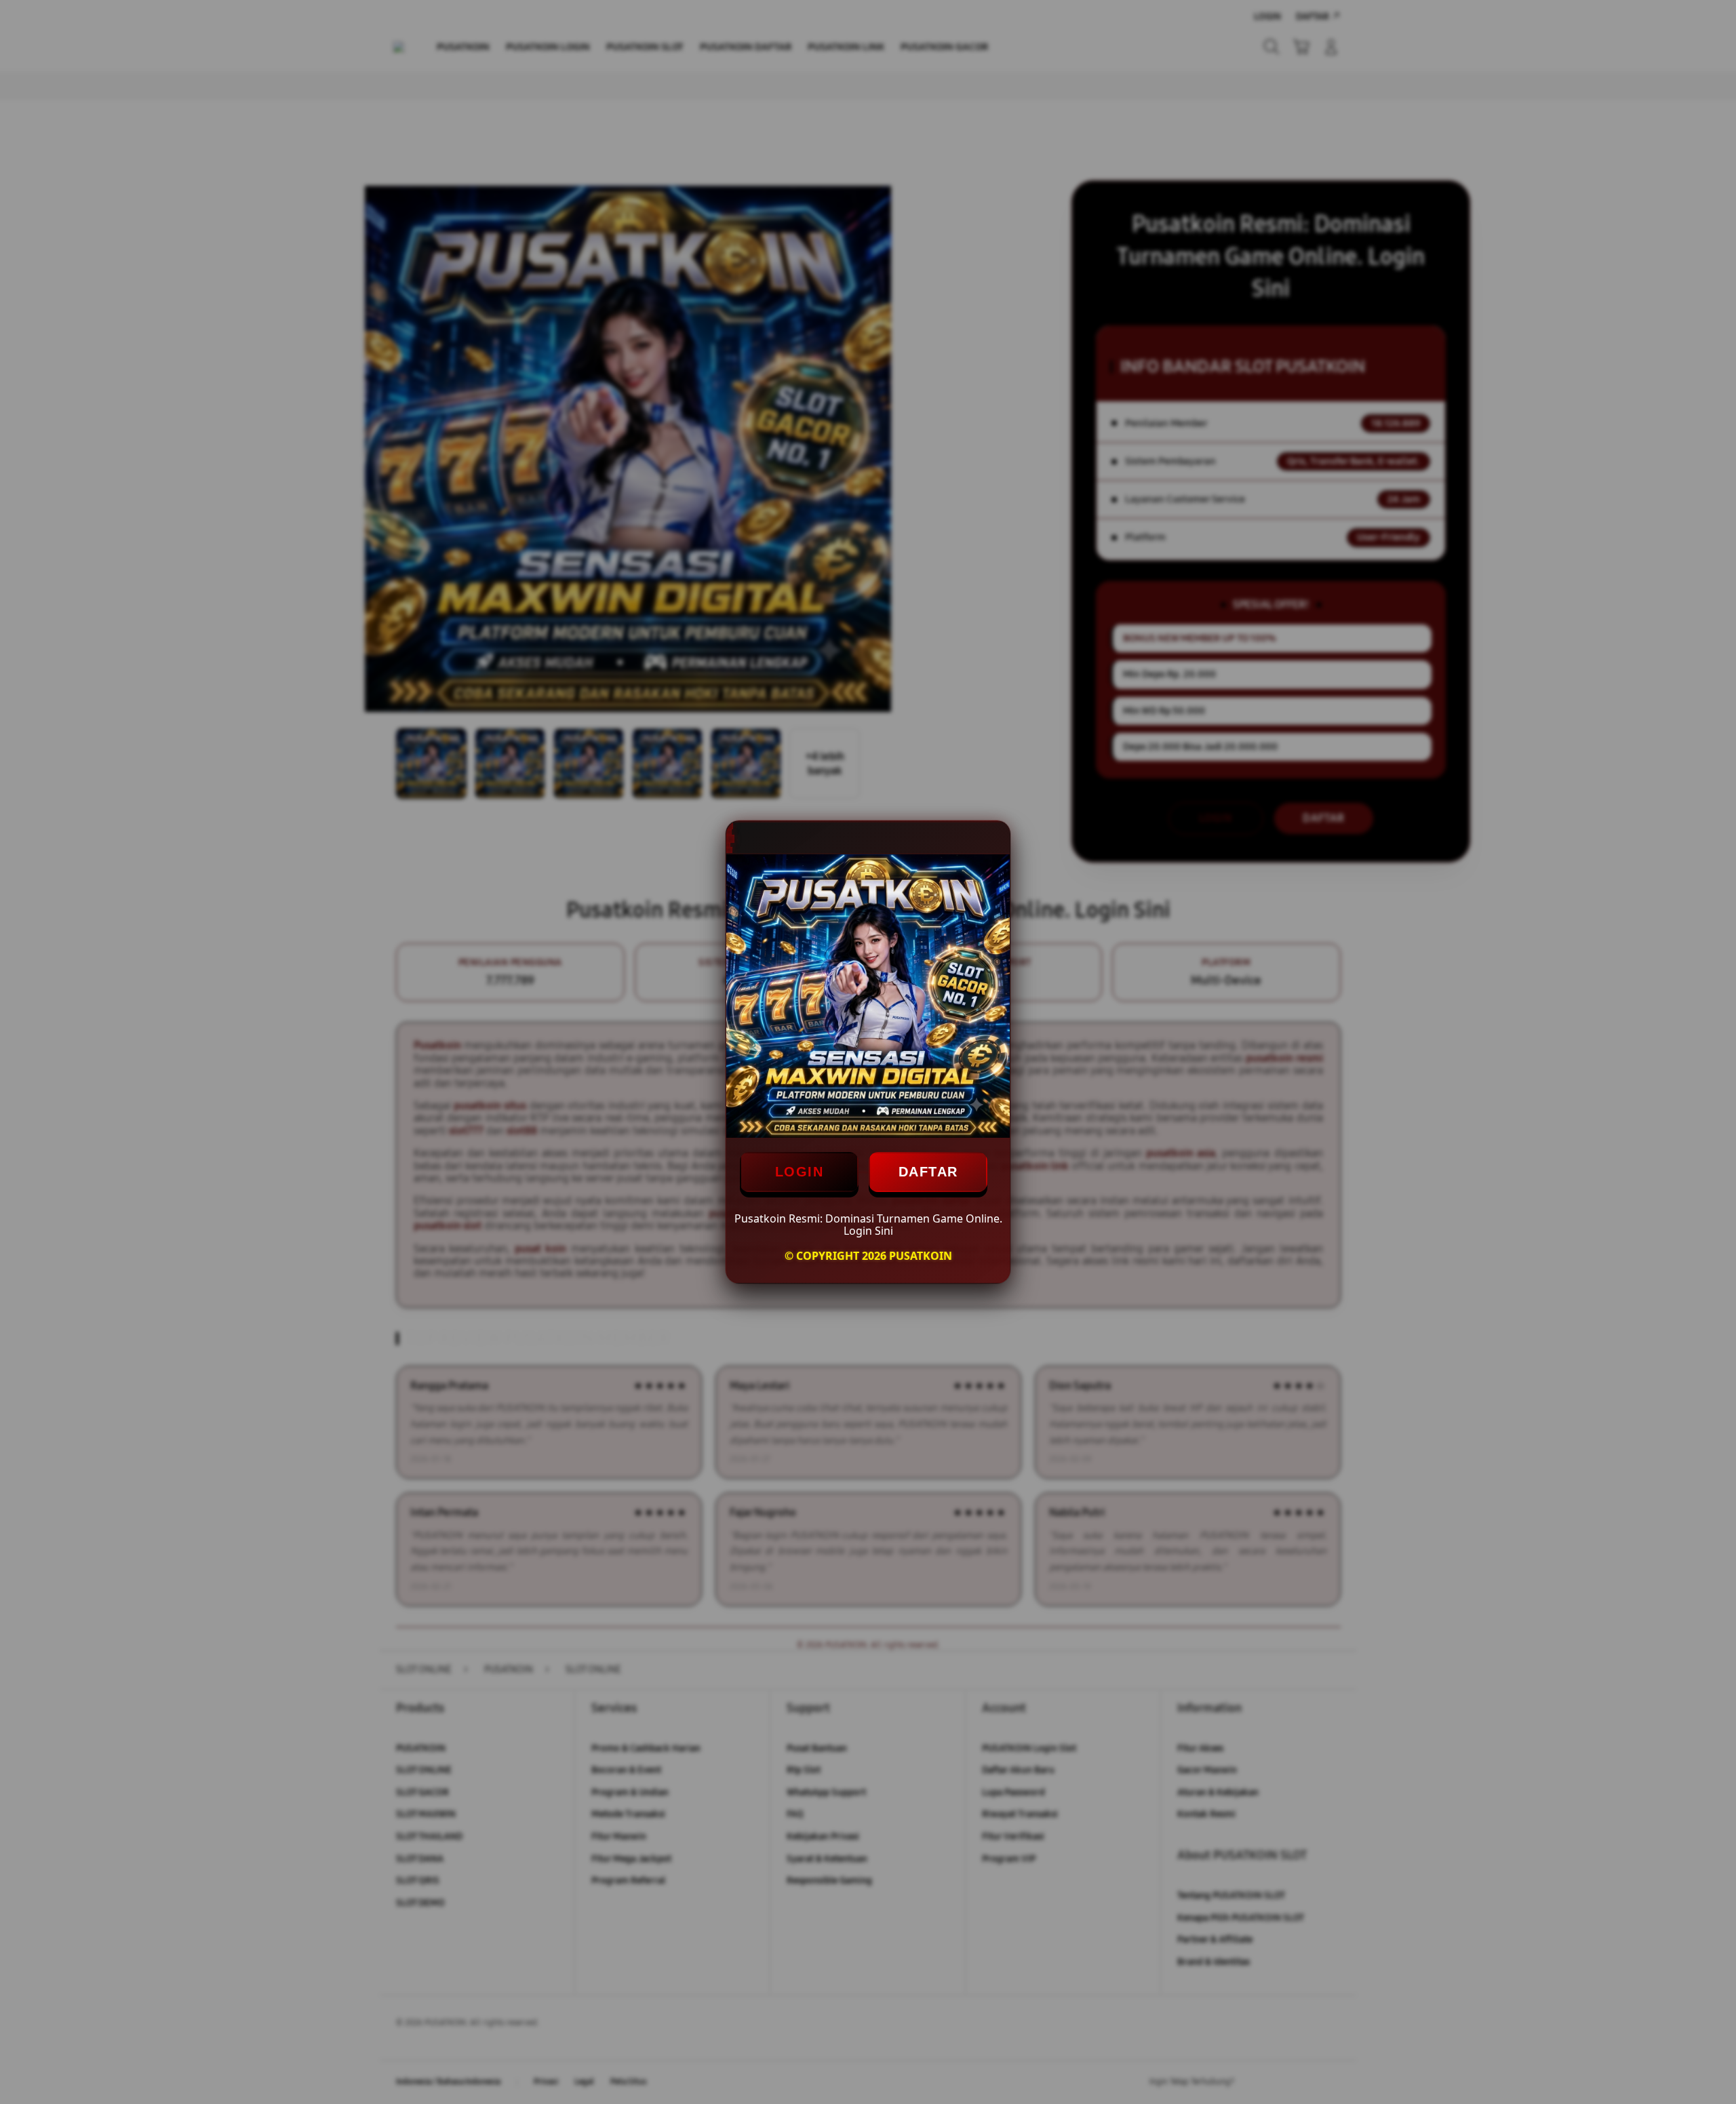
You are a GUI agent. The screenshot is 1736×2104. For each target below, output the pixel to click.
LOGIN (800, 1172)
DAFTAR (928, 1172)
